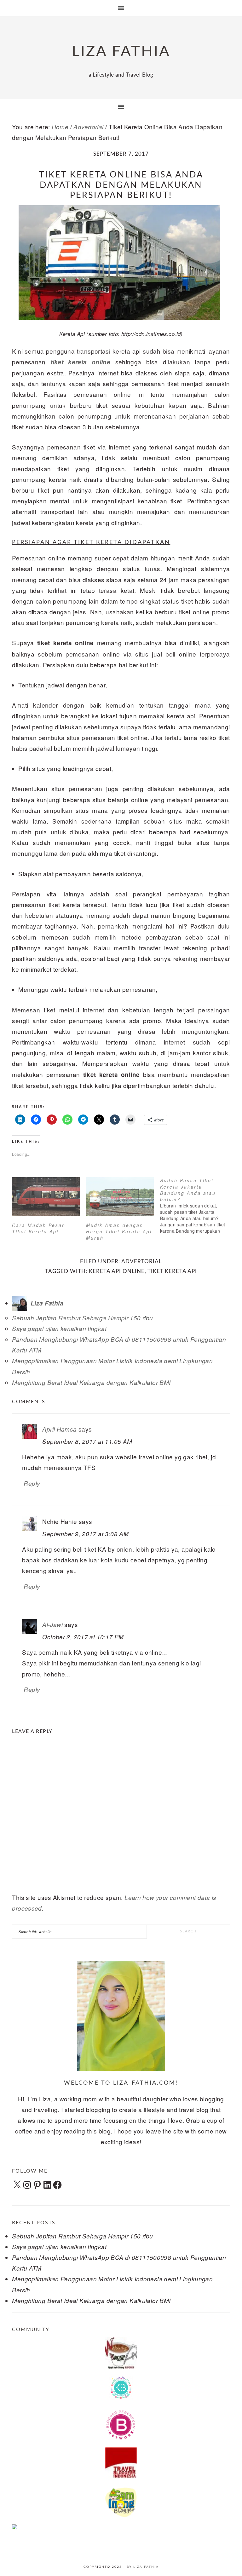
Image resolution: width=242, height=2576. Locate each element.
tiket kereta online (80, 362)
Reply (32, 1483)
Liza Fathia (146, 2567)
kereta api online (117, 1271)
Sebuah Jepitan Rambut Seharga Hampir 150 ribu (82, 1318)
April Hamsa (59, 1429)
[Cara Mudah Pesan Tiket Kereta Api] (46, 1197)
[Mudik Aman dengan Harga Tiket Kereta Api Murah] (120, 1197)
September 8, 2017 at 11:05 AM (87, 1441)
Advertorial (142, 1262)
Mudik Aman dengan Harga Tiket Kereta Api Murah (119, 1231)
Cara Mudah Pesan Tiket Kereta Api (39, 1228)
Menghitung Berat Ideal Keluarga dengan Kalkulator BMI (91, 1382)
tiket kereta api (172, 1271)
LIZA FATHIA (121, 52)
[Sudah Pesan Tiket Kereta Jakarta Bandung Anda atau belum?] (197, 1206)
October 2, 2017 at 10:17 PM (83, 1637)
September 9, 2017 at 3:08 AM (85, 1534)
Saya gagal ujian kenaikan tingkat (59, 1329)
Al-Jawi (52, 1624)
